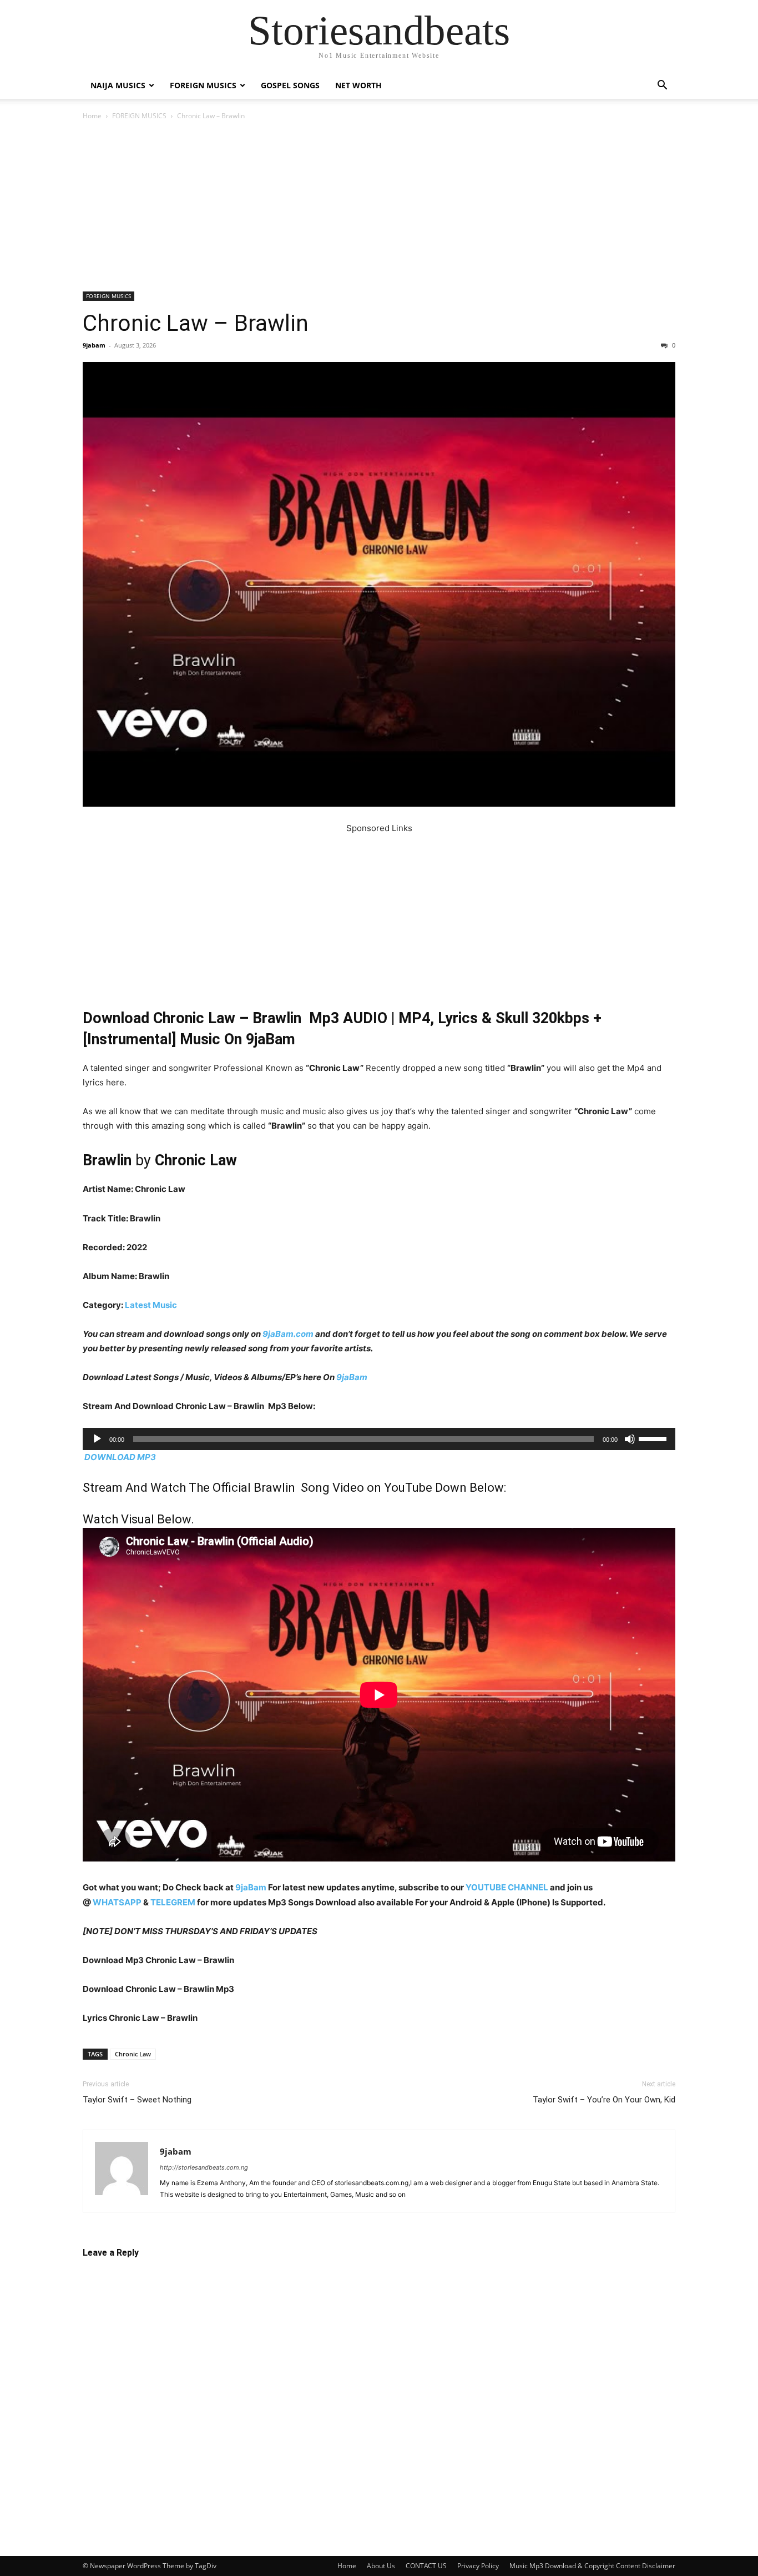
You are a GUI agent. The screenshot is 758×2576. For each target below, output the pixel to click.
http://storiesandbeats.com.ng (204, 2167)
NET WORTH (358, 85)
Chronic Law (133, 2054)
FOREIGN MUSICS (203, 85)
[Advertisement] (379, 209)
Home (92, 116)
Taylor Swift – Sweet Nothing (137, 2100)
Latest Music (151, 1305)
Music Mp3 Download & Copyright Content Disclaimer (592, 2566)
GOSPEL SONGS (290, 85)
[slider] (654, 1438)
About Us (381, 2566)
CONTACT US (426, 2566)
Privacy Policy (478, 2566)
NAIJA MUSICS (118, 85)
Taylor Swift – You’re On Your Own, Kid (604, 2100)
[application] (379, 1439)
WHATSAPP (117, 1902)
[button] (662, 86)
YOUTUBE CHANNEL (506, 1887)
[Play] (97, 1439)
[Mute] (630, 1439)
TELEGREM (173, 1902)
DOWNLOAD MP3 (120, 1457)
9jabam (94, 345)
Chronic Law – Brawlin (196, 323)
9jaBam (352, 1377)
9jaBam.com (288, 1334)
